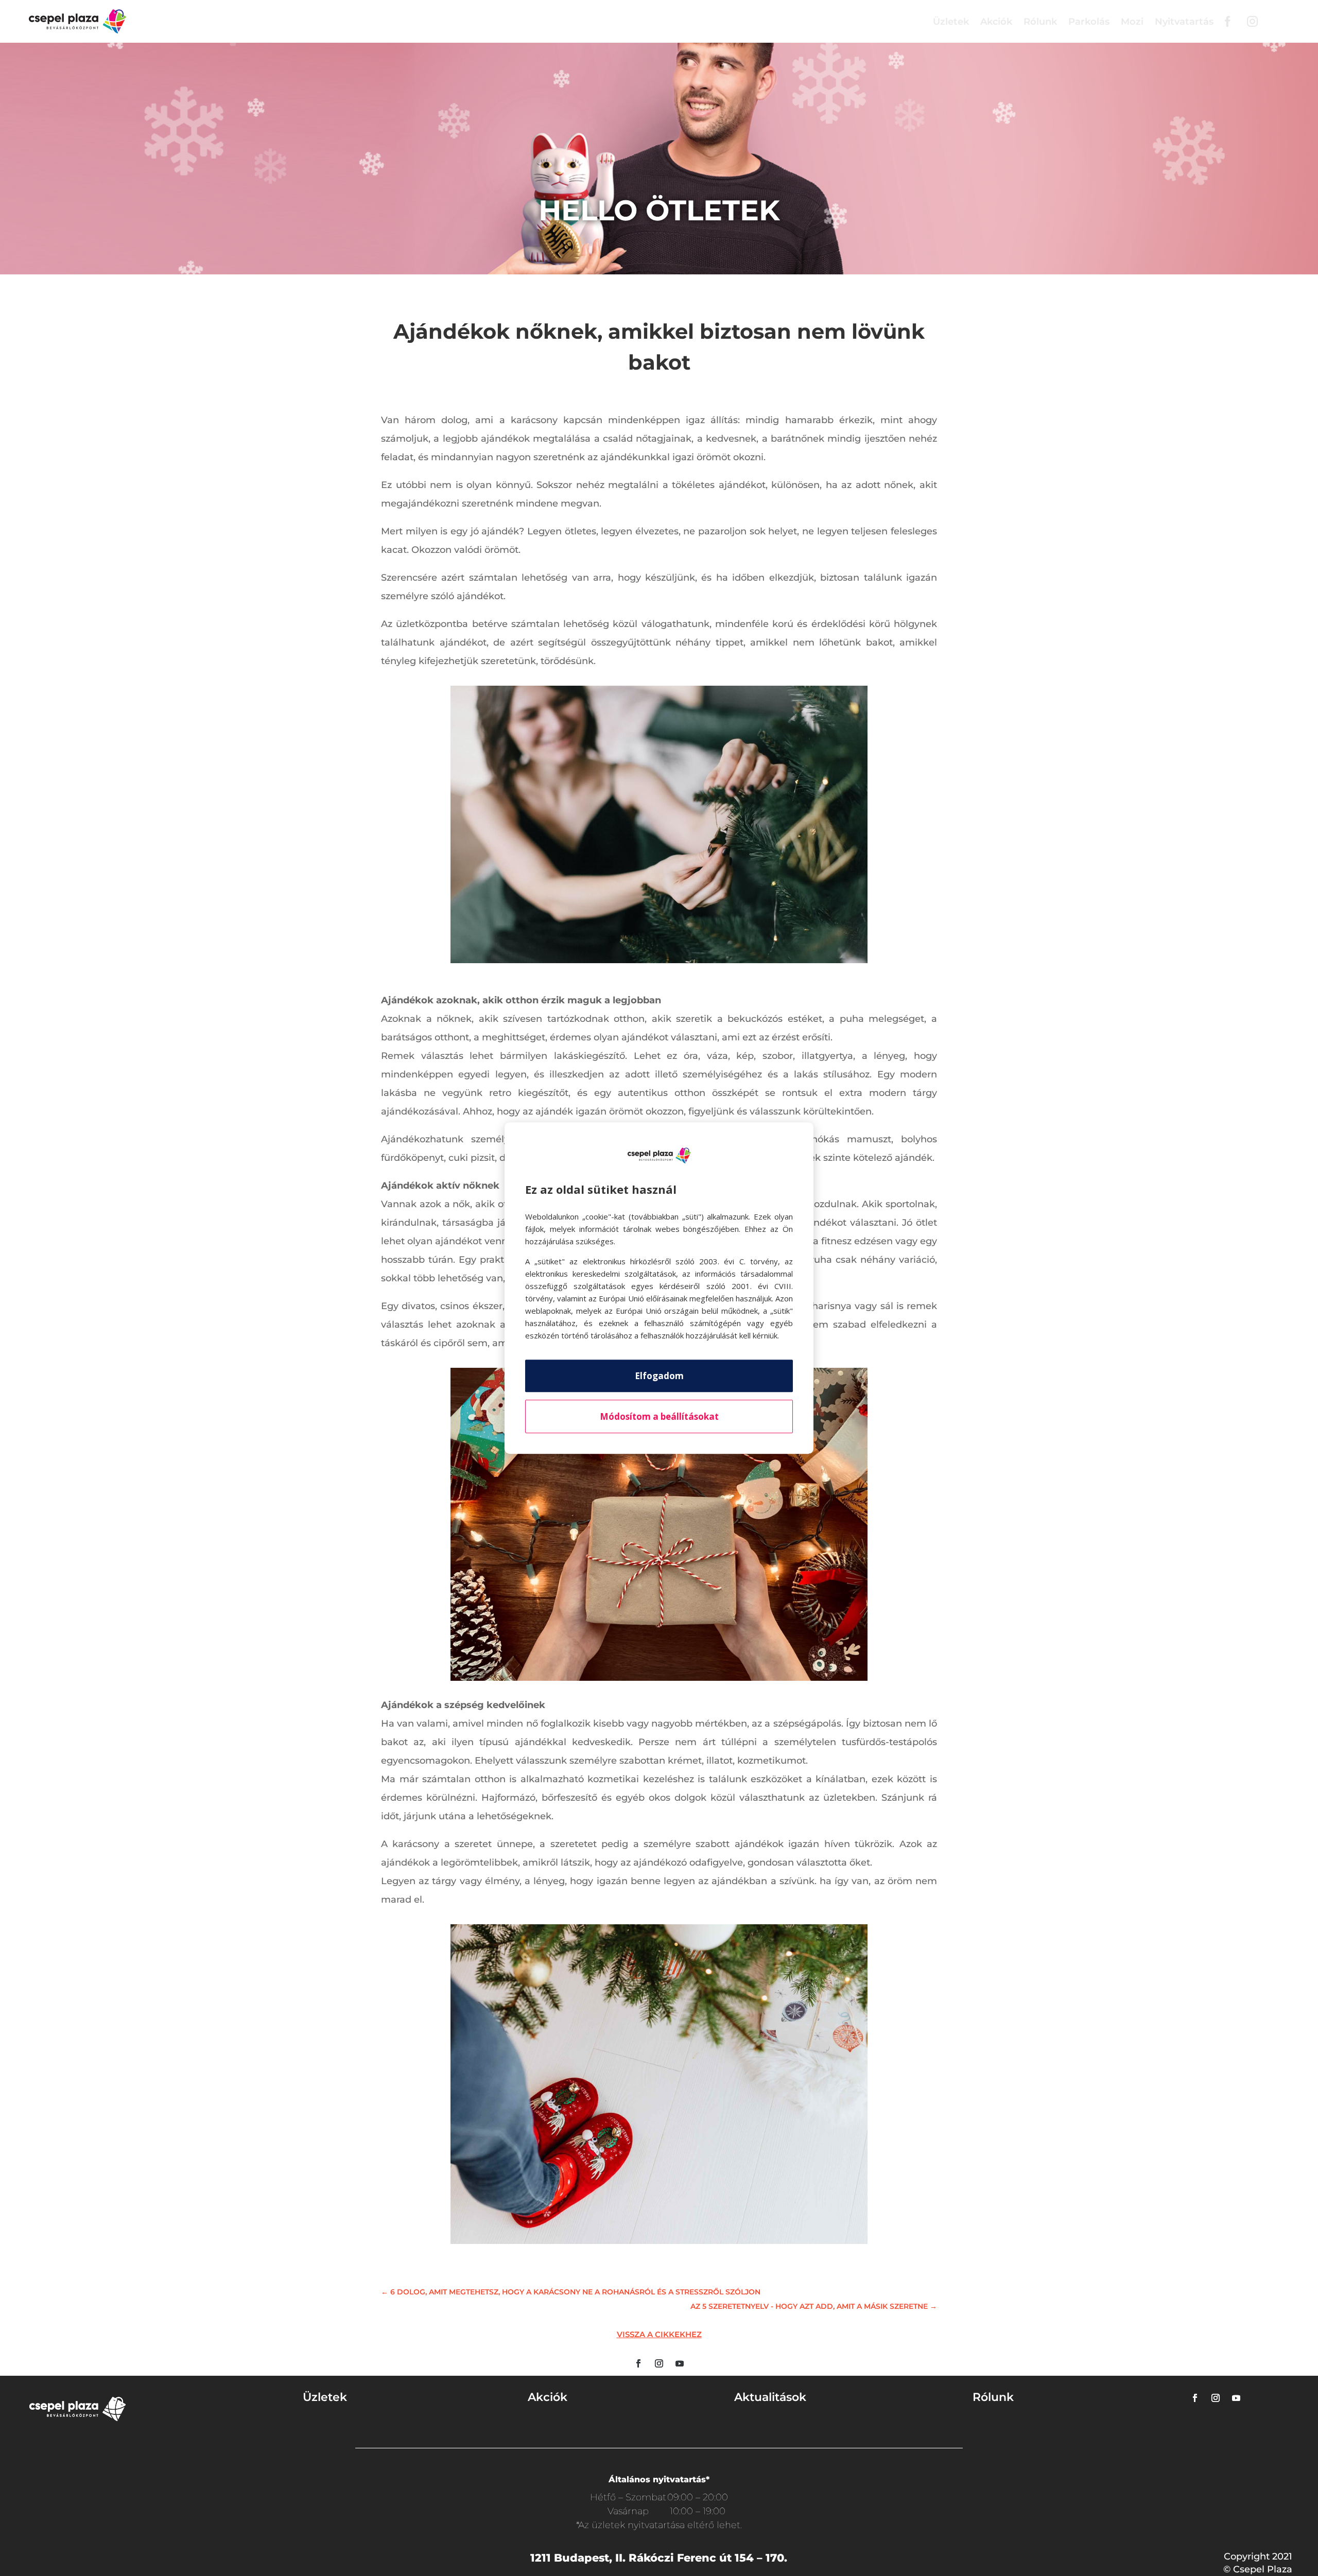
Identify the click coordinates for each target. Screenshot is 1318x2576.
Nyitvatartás (1184, 22)
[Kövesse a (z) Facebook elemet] (638, 2363)
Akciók (996, 22)
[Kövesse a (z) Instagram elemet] (659, 2363)
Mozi (1132, 22)
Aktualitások (770, 2397)
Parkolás (1089, 22)
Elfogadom (659, 1376)
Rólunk (1040, 22)
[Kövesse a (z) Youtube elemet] (680, 2363)
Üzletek (951, 22)
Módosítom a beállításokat (659, 1416)
